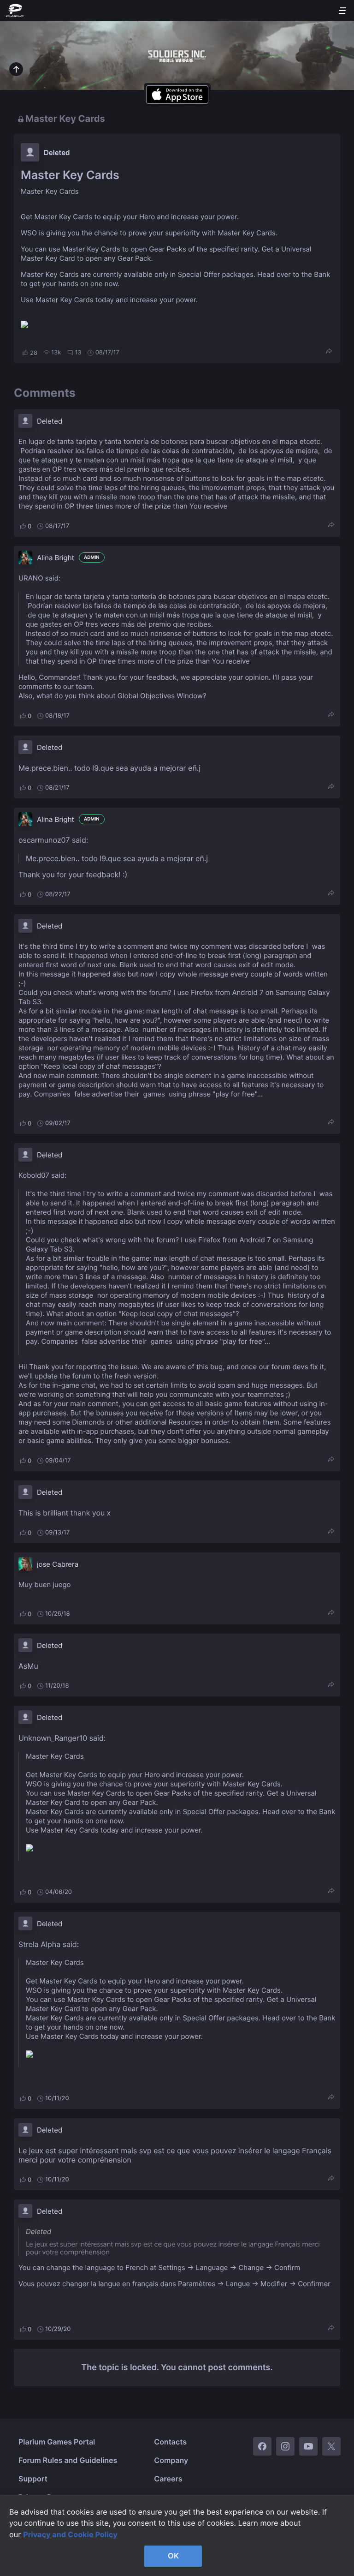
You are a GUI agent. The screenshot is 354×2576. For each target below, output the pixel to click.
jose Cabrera (58, 1564)
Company (171, 2460)
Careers (168, 2479)
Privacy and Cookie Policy (70, 2534)
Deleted (57, 153)
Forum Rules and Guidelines (68, 2460)
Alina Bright (56, 558)
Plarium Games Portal (57, 2442)
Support (33, 2479)
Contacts (170, 2442)
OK (173, 2556)
